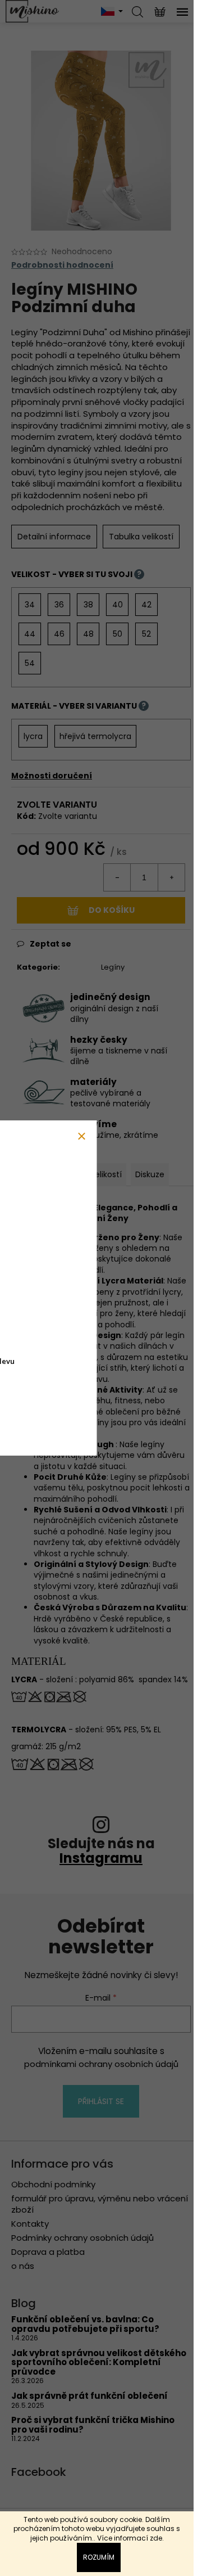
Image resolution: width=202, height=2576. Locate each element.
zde (156, 2538)
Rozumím (99, 2557)
